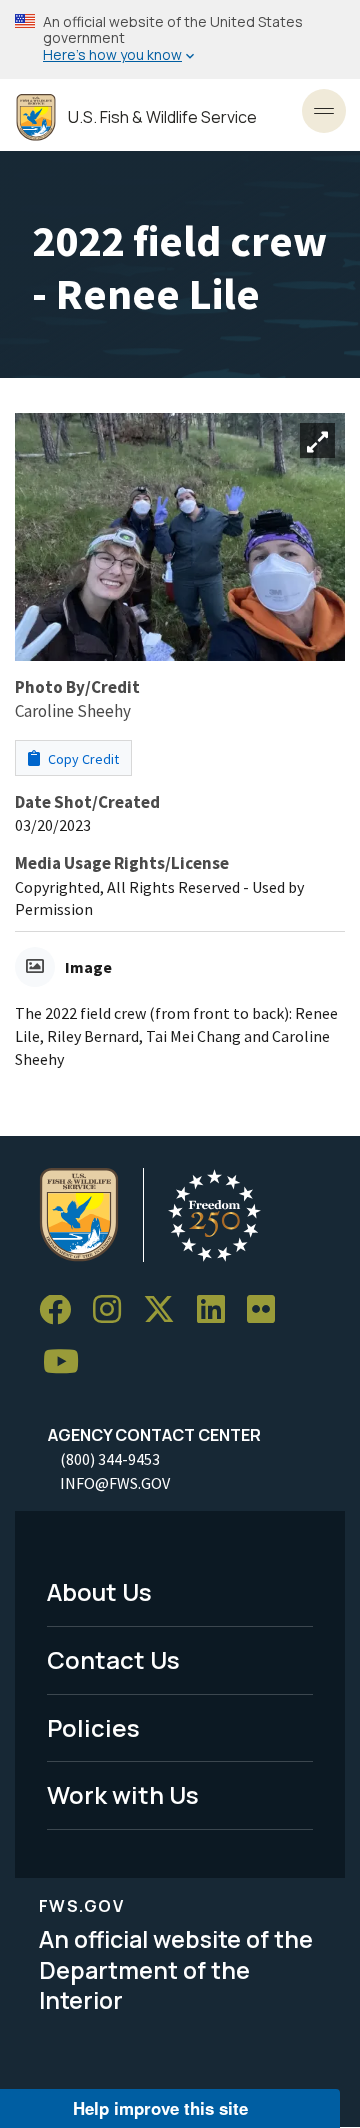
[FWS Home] (36, 117)
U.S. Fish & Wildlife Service (162, 117)
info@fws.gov (115, 1483)
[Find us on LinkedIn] (218, 1310)
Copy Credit (82, 759)
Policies (93, 1727)
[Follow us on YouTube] (68, 1362)
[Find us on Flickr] (268, 1310)
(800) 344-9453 (110, 1459)
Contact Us (113, 1659)
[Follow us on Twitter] (166, 1310)
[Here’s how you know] (180, 39)
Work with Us (123, 1794)
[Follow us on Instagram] (114, 1310)
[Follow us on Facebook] (62, 1310)
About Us (99, 1591)
